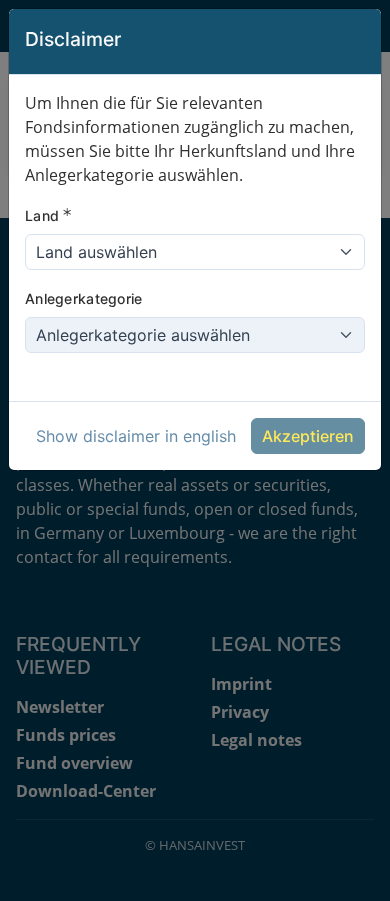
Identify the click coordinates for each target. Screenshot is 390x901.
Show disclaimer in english (136, 436)
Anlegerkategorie (83, 298)
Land (48, 215)
